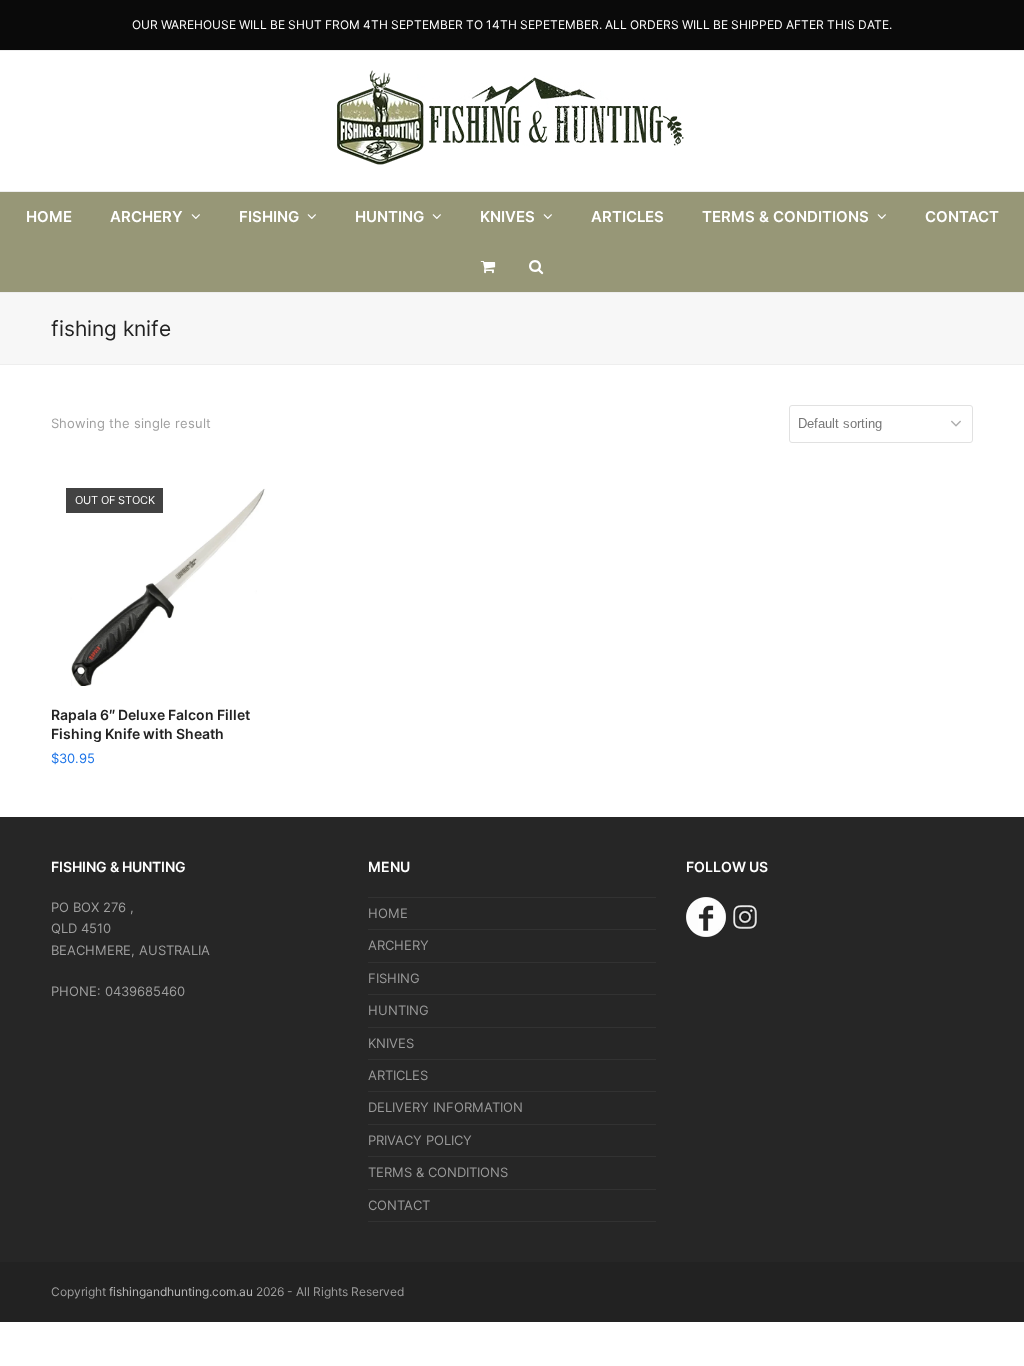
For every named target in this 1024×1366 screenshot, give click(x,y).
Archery (398, 945)
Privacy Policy (420, 1140)
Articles (398, 1075)
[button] (488, 267)
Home (388, 913)
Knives (391, 1043)
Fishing (394, 978)
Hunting (398, 1010)
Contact (399, 1205)
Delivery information (445, 1107)
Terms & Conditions (438, 1172)
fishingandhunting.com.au (181, 1291)
